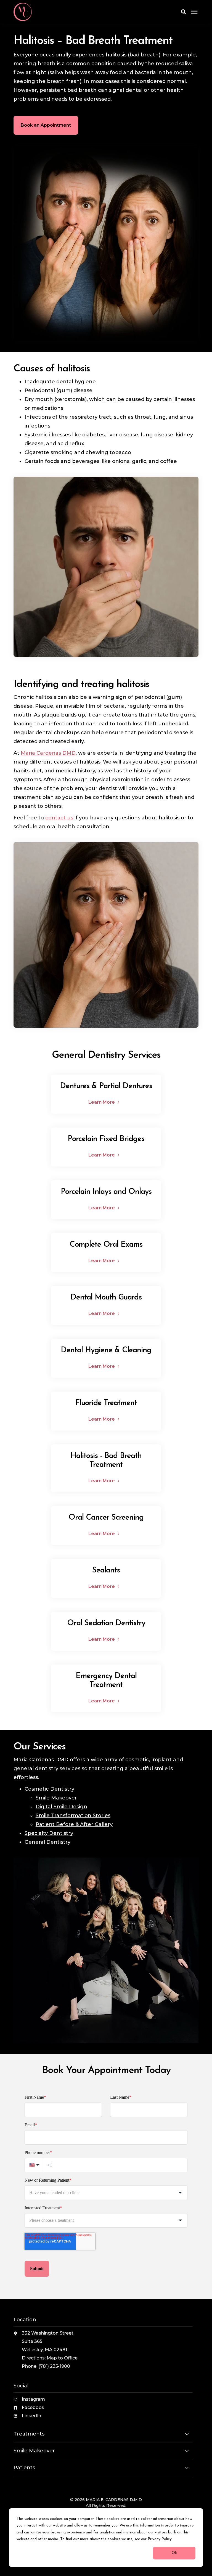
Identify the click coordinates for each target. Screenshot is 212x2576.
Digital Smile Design (61, 1807)
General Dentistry (47, 1842)
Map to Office (62, 2358)
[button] (184, 12)
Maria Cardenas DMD (48, 753)
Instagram (33, 2399)
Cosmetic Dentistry (49, 1789)
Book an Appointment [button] (46, 125)
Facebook (33, 2407)
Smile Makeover (56, 1798)
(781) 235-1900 (54, 2366)
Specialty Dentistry (49, 1833)
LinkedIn (31, 2416)
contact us (59, 818)
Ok (174, 2553)
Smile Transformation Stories (73, 1816)
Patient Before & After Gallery (74, 1824)
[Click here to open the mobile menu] (194, 12)
